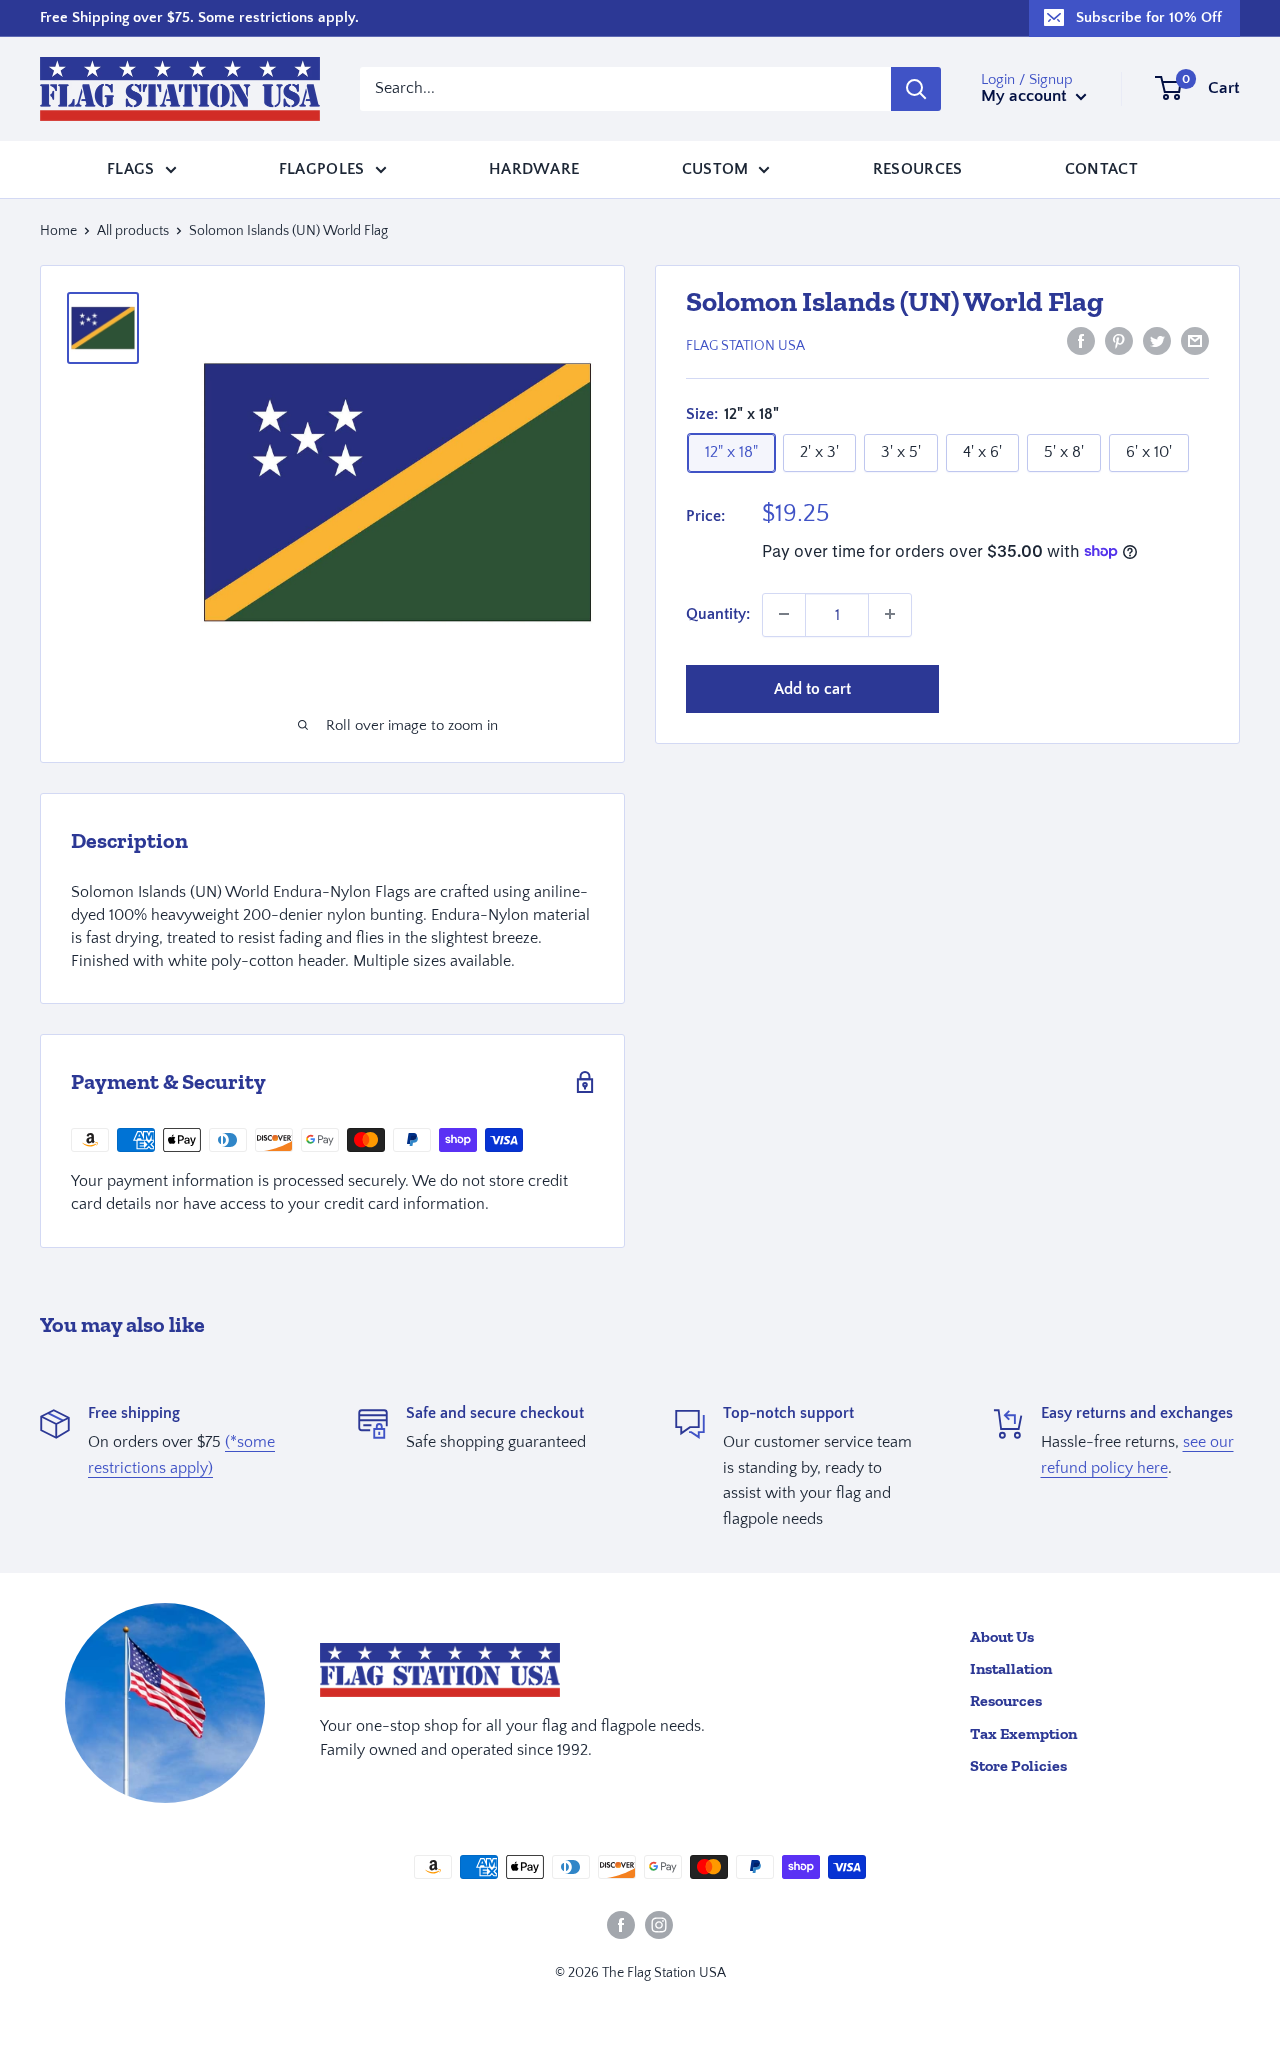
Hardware (534, 168)
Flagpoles (322, 168)
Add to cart (812, 688)
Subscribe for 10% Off (1149, 17)
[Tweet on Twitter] (1157, 341)
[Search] (916, 89)
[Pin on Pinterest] (1119, 341)
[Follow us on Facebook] (621, 1925)
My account (1026, 96)
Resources (918, 168)
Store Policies (1018, 1765)
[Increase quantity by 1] (890, 614)
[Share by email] (1195, 341)
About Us (1002, 1636)
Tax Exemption (1023, 1733)
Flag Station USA (745, 345)
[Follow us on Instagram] (659, 1925)
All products (133, 231)
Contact (1101, 168)
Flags (131, 168)
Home (58, 231)
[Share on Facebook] (1081, 341)
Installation (1011, 1668)
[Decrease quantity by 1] (784, 614)
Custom (715, 168)
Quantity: (718, 613)
